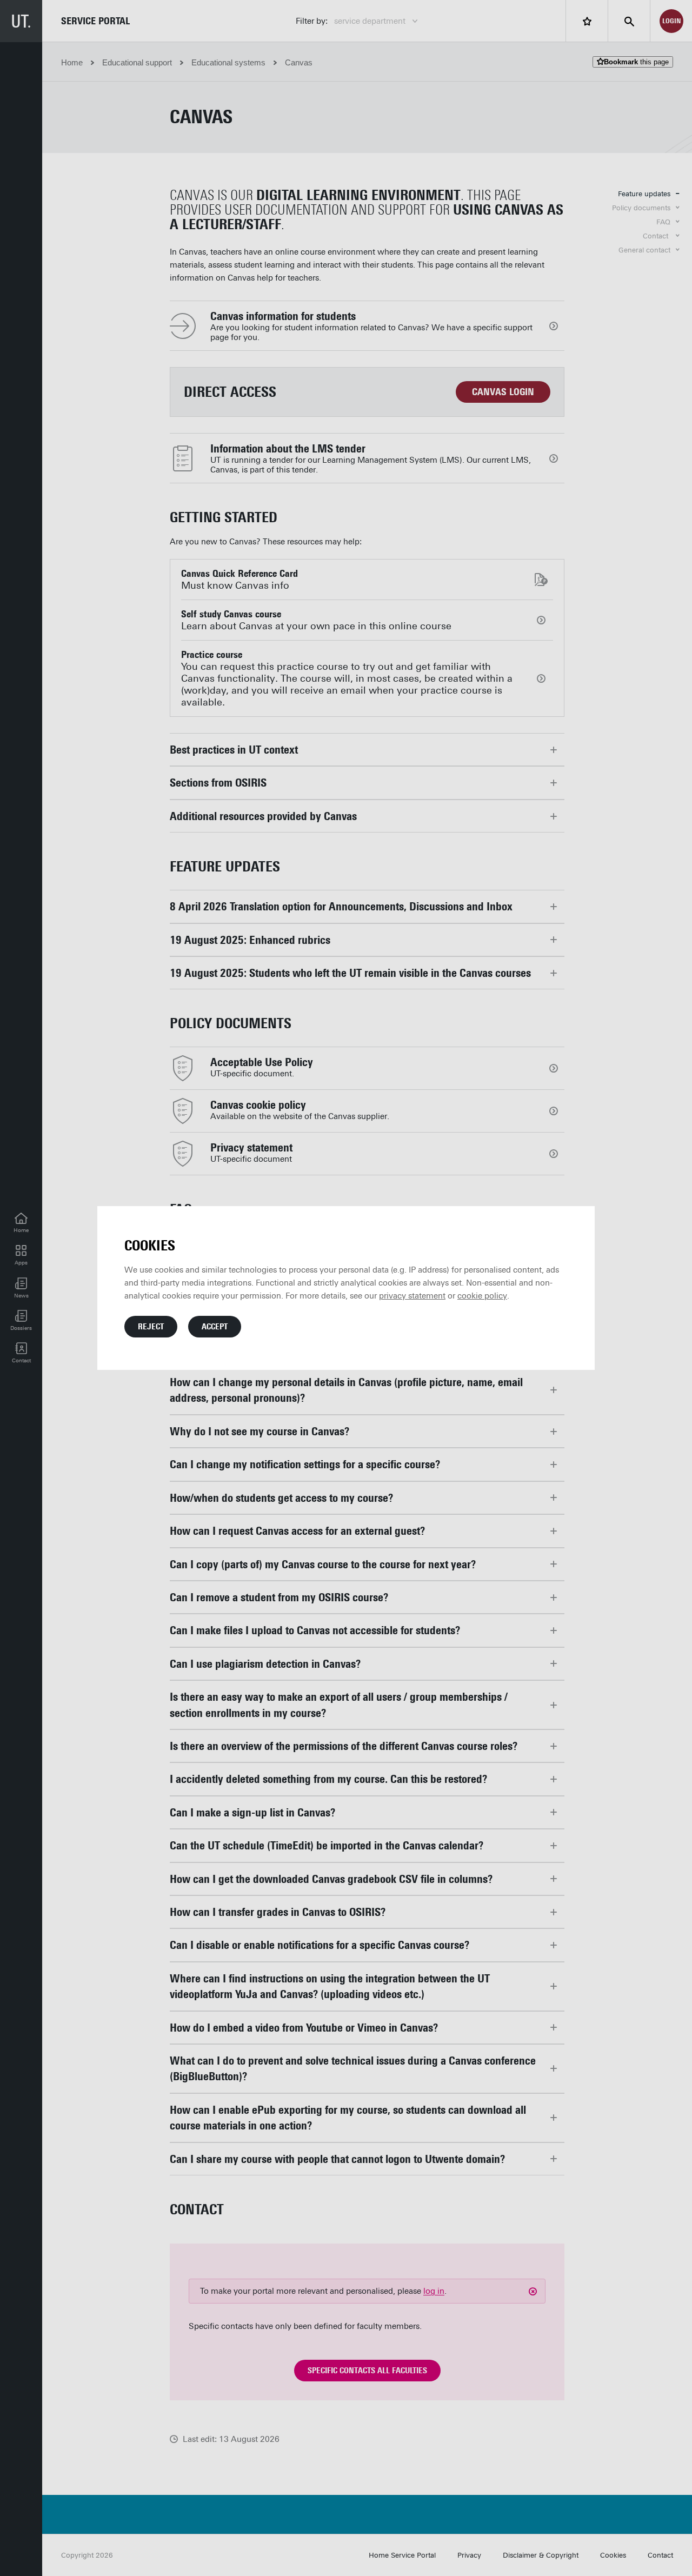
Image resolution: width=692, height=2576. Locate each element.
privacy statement (412, 1296)
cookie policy (482, 1296)
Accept (215, 1327)
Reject (151, 1327)
